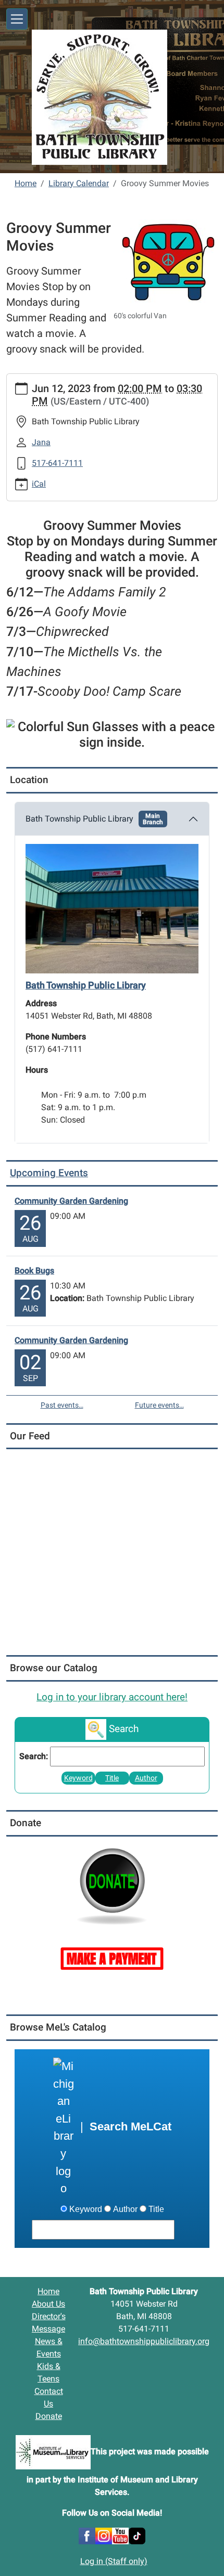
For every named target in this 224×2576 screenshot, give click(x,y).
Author (146, 1778)
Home (26, 183)
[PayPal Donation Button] (112, 1885)
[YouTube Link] (120, 2535)
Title (112, 1778)
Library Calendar (79, 183)
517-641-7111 (57, 463)
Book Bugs (34, 1271)
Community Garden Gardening (71, 1201)
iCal (39, 484)
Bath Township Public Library (94, 819)
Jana (41, 442)
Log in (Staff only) (114, 2561)
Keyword (78, 1778)
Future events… (159, 1405)
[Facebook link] (87, 2535)
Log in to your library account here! (112, 1697)
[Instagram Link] (104, 2535)
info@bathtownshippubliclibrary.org (144, 2341)
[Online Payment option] (112, 1957)
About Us (48, 2304)
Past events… (62, 1405)
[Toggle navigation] (17, 19)
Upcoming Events (49, 1173)
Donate (49, 2416)
